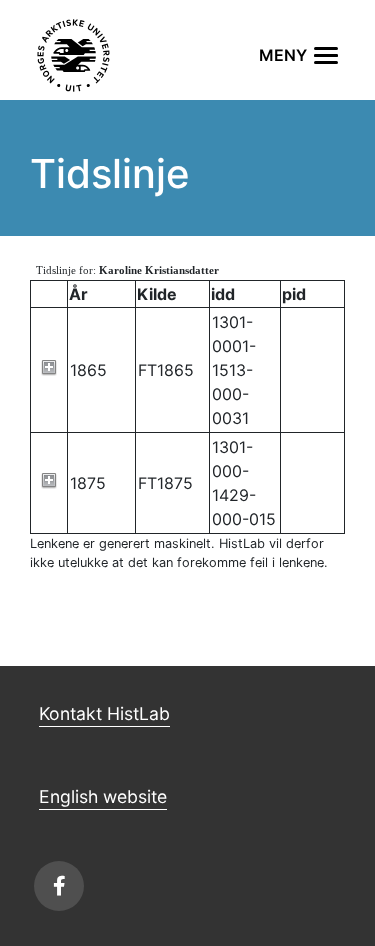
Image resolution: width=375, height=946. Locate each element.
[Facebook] (59, 886)
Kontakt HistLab (104, 713)
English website (103, 796)
